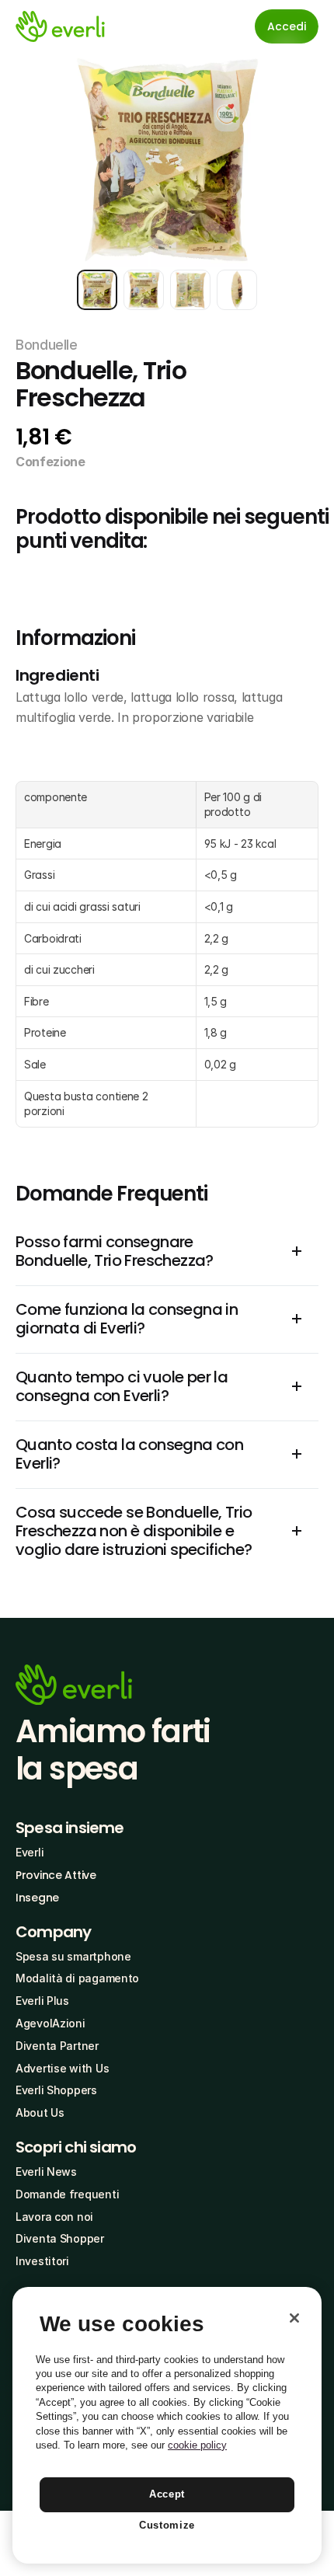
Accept (167, 2494)
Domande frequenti (67, 2194)
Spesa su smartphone (73, 1956)
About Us (40, 2112)
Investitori (42, 2261)
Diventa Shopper (60, 2238)
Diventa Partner (57, 2046)
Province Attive (56, 1875)
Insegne (37, 1898)
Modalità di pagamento (77, 1978)
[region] (167, 2425)
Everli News (46, 2172)
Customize (167, 2525)
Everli (30, 1852)
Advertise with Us (62, 2068)
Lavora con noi (54, 2217)
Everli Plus (42, 2001)
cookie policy (197, 2445)
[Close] (294, 2318)
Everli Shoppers (56, 2090)
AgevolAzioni (50, 2023)
